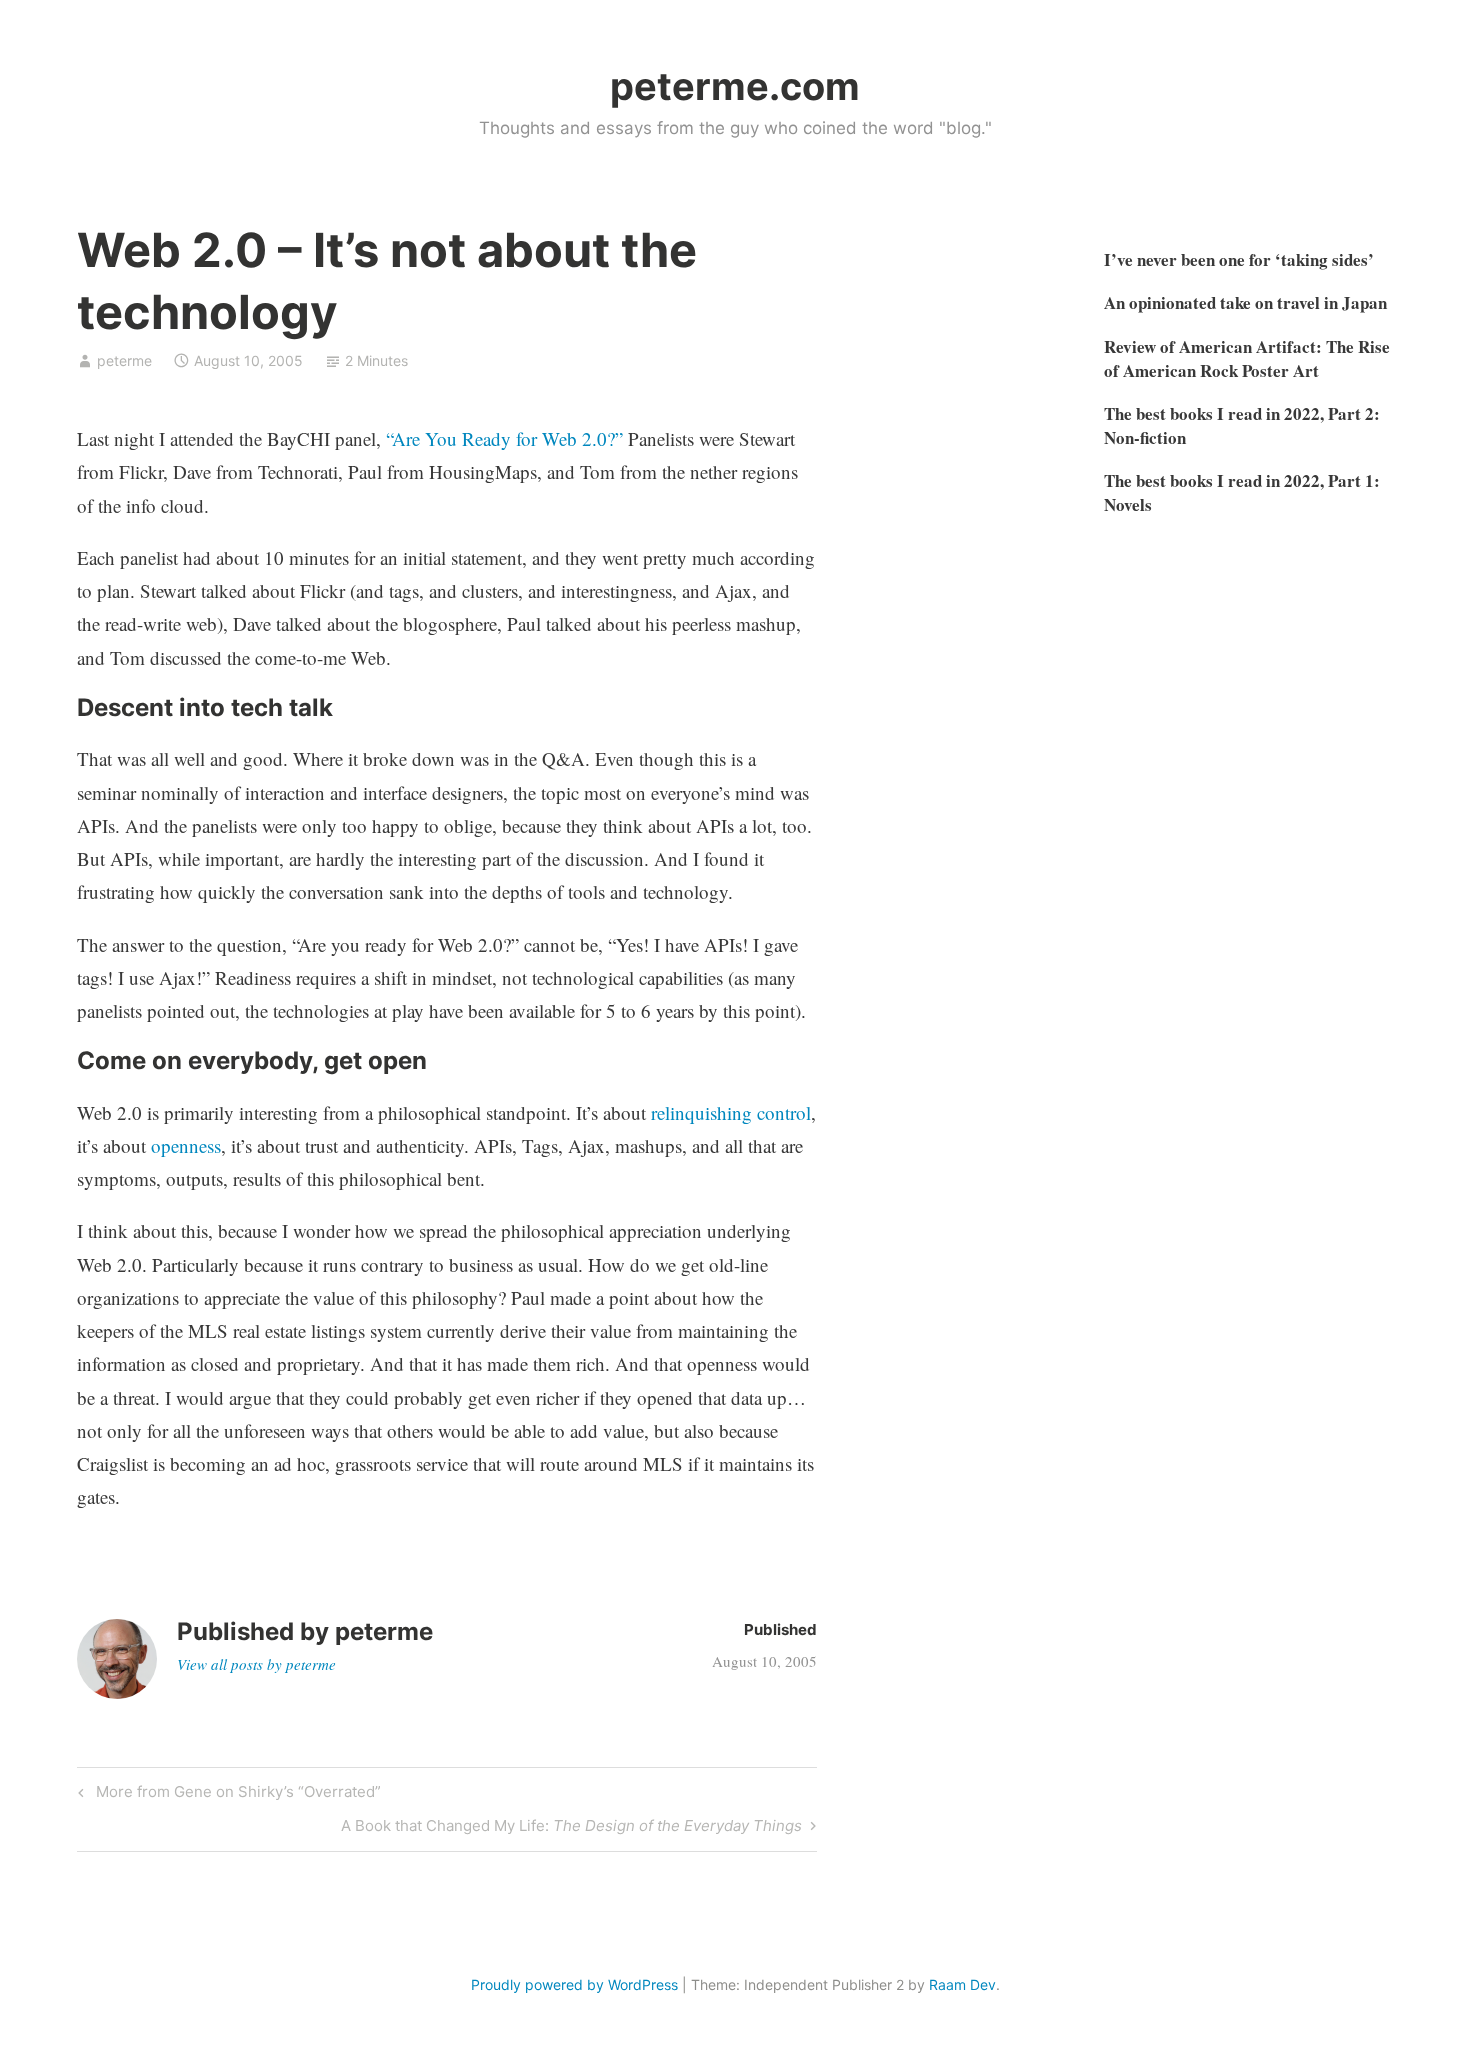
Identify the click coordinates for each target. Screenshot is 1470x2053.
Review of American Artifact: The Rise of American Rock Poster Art (1247, 358)
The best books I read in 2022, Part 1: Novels (1242, 492)
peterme (124, 360)
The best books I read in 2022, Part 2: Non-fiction (1242, 425)
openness (186, 1145)
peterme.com (735, 86)
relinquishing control (731, 1112)
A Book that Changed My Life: (571, 1829)
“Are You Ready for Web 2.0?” (504, 438)
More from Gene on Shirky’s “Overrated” (235, 1795)
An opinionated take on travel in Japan (1245, 302)
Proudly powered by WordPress (574, 1984)
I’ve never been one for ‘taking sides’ (1239, 259)
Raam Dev (962, 1984)
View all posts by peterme (256, 1664)
